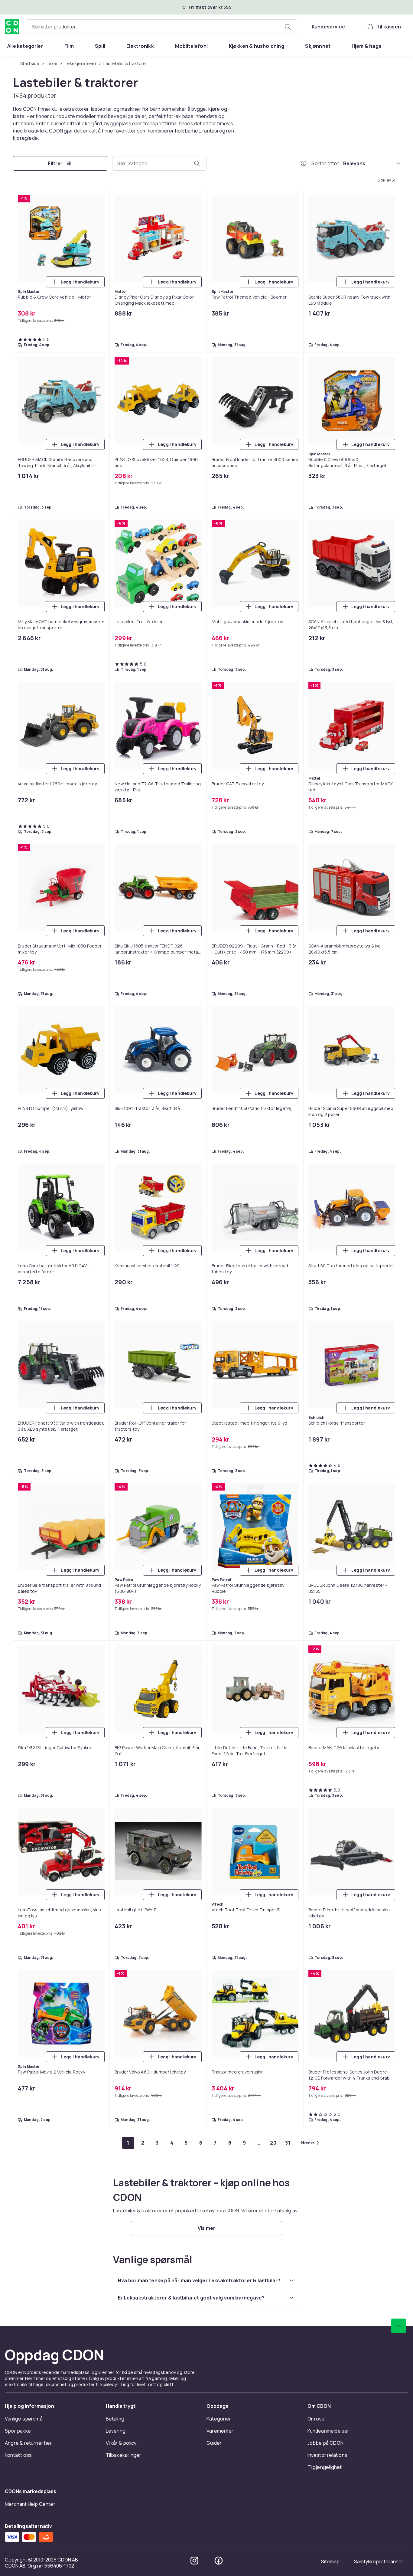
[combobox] (162, 27)
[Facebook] (219, 2561)
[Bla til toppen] (398, 2326)
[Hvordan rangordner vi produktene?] (304, 163)
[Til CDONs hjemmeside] (12, 27)
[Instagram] (194, 2561)
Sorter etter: (326, 163)
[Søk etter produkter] (288, 27)
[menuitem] (25, 46)
